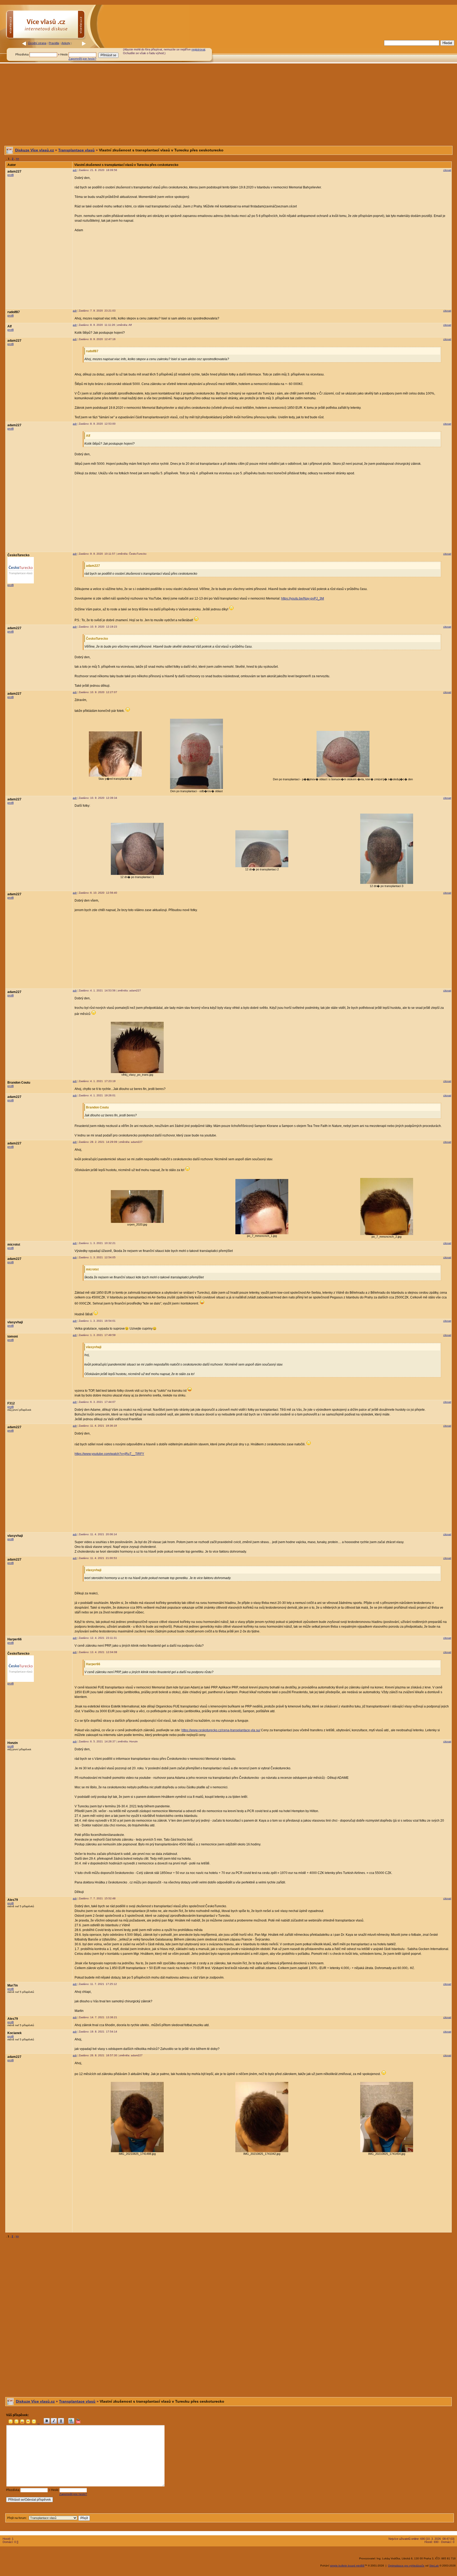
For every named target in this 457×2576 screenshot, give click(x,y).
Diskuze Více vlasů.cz (35, 150)
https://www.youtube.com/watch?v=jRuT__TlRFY (109, 1454)
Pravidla (54, 43)
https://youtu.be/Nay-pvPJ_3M (303, 598)
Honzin (13, 1743)
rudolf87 (14, 312)
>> (17, 159)
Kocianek (15, 2033)
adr (75, 170)
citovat (447, 170)
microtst (14, 1245)
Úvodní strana (37, 43)
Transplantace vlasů (76, 150)
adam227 (14, 171)
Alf (10, 326)
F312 (11, 1403)
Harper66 (15, 1639)
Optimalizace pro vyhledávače (406, 2566)
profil (10, 175)
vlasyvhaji (15, 1322)
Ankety (66, 43)
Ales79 (13, 1900)
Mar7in (13, 1985)
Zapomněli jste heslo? (82, 59)
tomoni (13, 1336)
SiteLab (434, 2566)
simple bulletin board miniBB (347, 2566)
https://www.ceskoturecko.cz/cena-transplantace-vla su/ (221, 1730)
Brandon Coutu (19, 1083)
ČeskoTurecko (18, 555)
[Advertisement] (317, 51)
